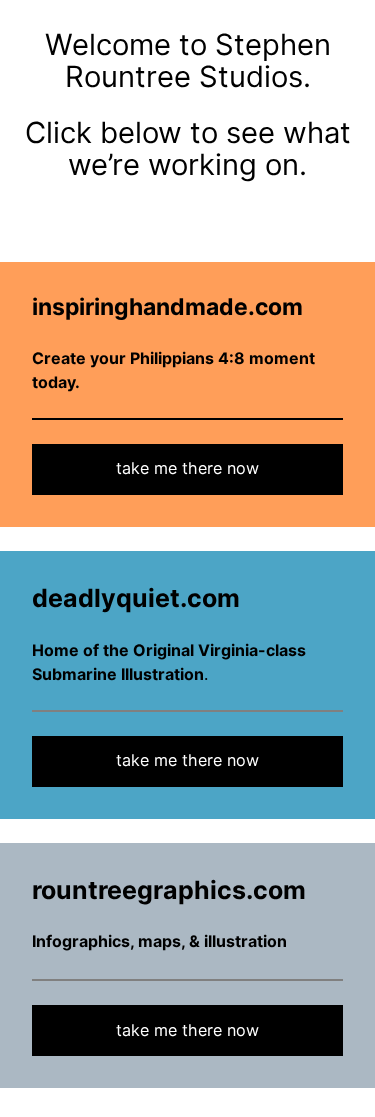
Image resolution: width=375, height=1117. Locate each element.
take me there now (187, 468)
